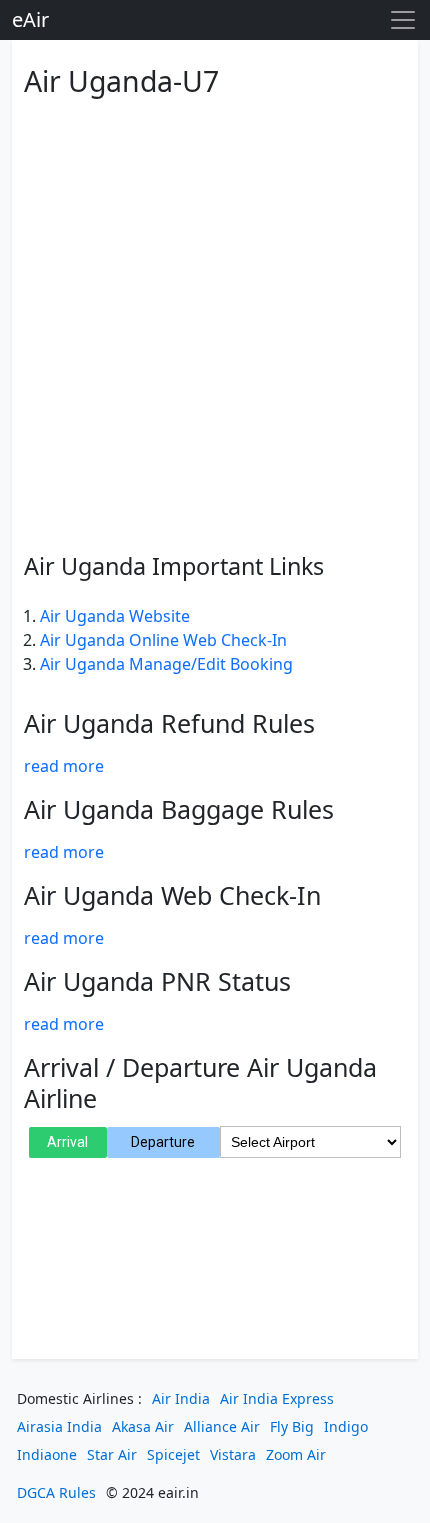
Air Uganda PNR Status (157, 981)
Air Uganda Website (115, 616)
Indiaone (47, 1454)
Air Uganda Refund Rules (169, 723)
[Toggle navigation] (403, 20)
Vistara (233, 1454)
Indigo (346, 1426)
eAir (30, 19)
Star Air (112, 1454)
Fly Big (292, 1426)
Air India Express (277, 1398)
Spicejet (173, 1454)
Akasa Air (143, 1426)
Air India (181, 1398)
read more (64, 766)
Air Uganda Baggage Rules (179, 809)
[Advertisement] (215, 321)
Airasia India (59, 1426)
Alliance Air (222, 1426)
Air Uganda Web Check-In (172, 895)
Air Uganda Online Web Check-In (163, 640)
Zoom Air (296, 1454)
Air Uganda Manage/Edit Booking (166, 664)
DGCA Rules (56, 1492)
